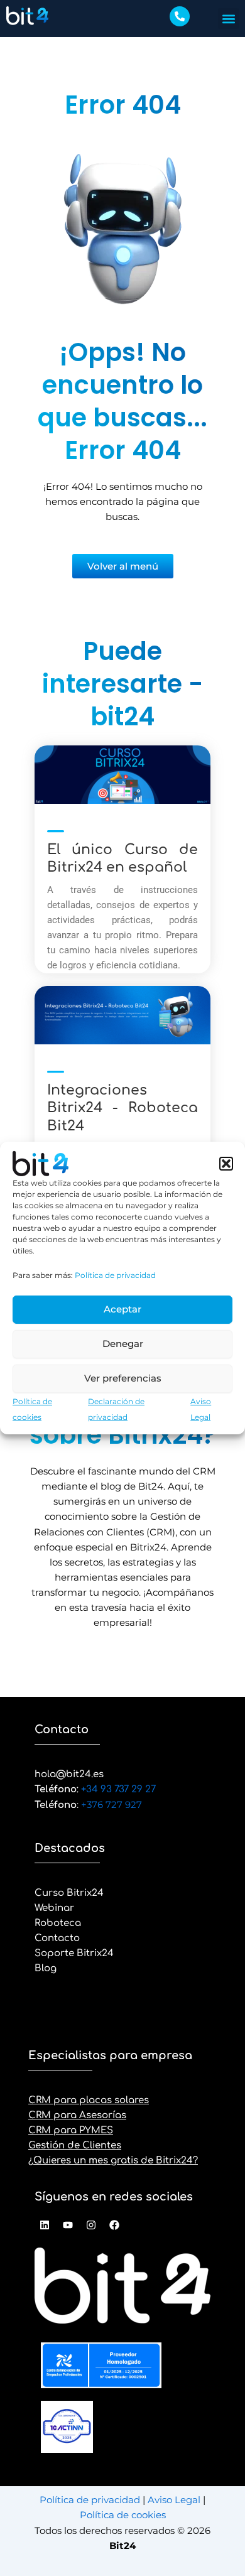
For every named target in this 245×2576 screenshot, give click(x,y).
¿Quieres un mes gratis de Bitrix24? (113, 2161)
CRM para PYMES (71, 2130)
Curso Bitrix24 (69, 1893)
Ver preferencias (123, 1378)
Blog (46, 1968)
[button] (226, 1164)
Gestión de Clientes (75, 2146)
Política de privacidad (115, 1275)
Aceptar (122, 1309)
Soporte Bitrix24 (74, 1953)
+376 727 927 (112, 1805)
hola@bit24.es (69, 1774)
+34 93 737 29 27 (117, 1789)
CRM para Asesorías (77, 2115)
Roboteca (58, 1923)
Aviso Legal (175, 2500)
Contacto (57, 1938)
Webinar (54, 1908)
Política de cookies (123, 2515)
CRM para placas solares (89, 2100)
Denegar (123, 1344)
